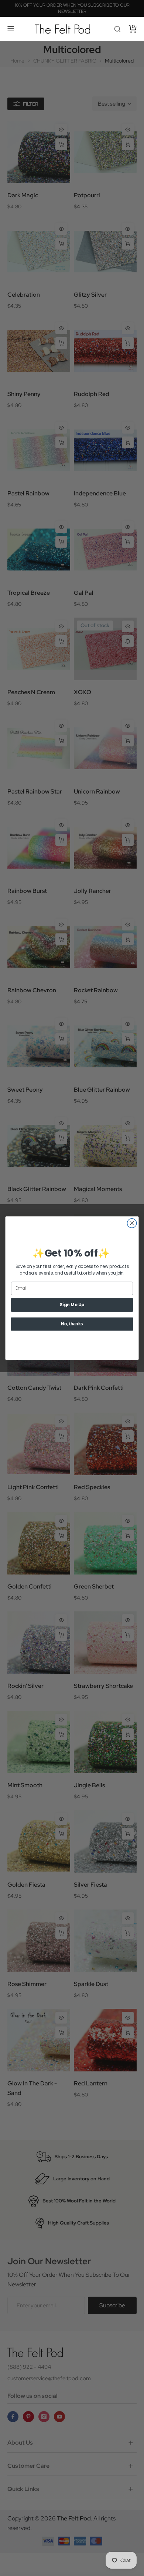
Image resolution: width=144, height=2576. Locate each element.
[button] (11, 29)
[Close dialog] (132, 1223)
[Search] (117, 29)
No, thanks (72, 1324)
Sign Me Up (72, 1305)
